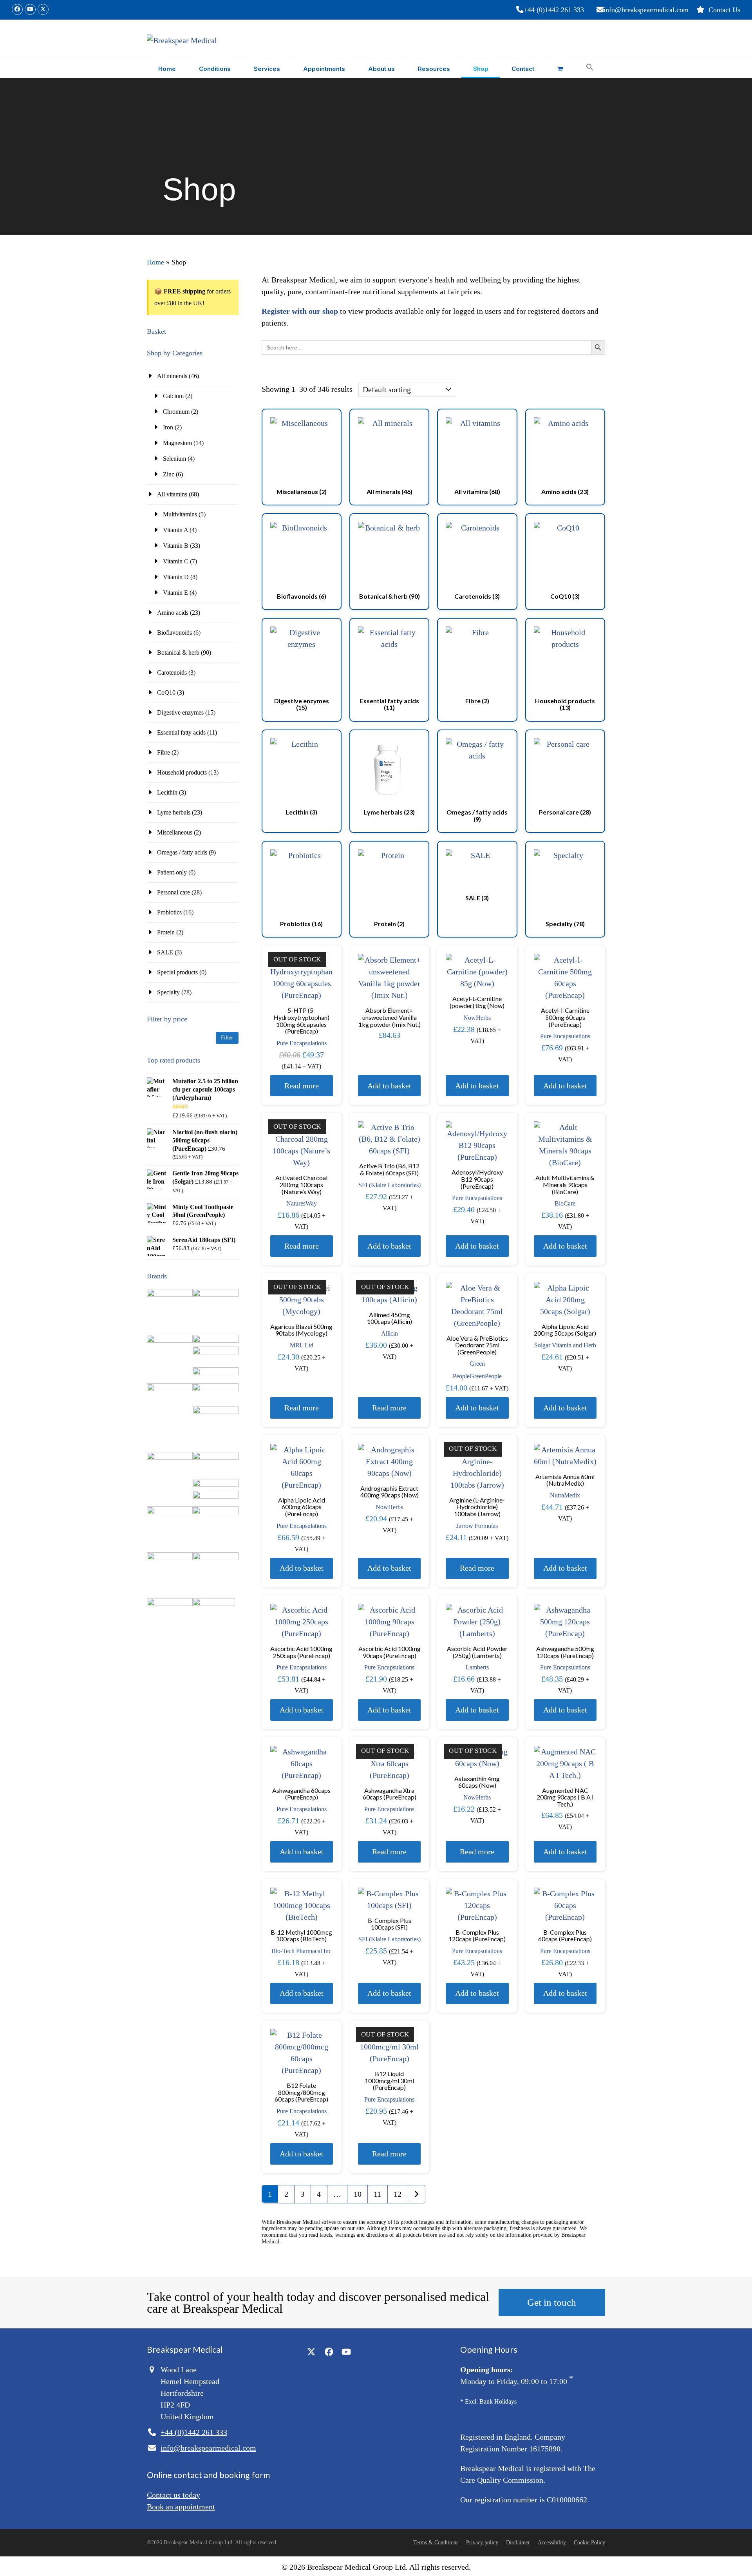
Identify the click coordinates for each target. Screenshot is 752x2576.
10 (358, 2194)
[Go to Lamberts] (170, 1512)
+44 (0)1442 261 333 (554, 10)
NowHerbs (477, 1018)
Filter (227, 1038)
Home (155, 262)
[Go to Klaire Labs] (216, 1496)
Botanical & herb (178, 653)
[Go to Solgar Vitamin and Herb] (170, 1604)
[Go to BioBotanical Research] (170, 1389)
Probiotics (169, 912)
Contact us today (174, 2495)
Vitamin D (176, 577)
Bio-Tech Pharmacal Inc (301, 1951)
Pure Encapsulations (302, 1043)
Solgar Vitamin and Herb (565, 1345)
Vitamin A (175, 530)
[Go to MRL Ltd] (216, 1512)
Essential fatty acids (181, 732)
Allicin (390, 1333)
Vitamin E (175, 593)
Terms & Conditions (436, 2543)
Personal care (174, 892)
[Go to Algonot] (216, 1295)
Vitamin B (176, 546)
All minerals (172, 376)
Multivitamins (180, 514)
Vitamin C (176, 561)
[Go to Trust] (214, 1604)
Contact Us (724, 10)
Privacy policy (482, 2543)
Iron (168, 427)
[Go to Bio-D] (216, 1352)
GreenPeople (486, 1376)
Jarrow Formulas (477, 1526)
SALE (165, 952)
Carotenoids (172, 673)
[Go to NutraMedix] (170, 1558)
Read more (302, 1086)
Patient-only (172, 872)
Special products (177, 972)
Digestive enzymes (180, 712)
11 (377, 2194)
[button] (560, 68)
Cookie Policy (589, 2543)
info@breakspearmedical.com (646, 10)
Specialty (168, 992)
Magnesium (177, 443)
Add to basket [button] (389, 1086)
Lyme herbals (174, 812)
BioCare (565, 1203)
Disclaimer (518, 2543)
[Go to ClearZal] (216, 1412)
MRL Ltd (302, 1345)
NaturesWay (302, 1203)
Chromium (176, 412)
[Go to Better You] (216, 1340)
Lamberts (477, 1667)
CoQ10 (166, 692)
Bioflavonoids (174, 633)
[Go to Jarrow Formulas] (216, 1458)
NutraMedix (565, 1495)
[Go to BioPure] (216, 1389)
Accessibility (552, 2543)
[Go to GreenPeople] (170, 1458)
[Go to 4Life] (170, 1295)
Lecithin (167, 792)
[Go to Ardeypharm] (170, 1340)
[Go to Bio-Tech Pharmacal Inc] (216, 1373)
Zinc (169, 474)
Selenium (174, 459)
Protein (166, 932)
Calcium (173, 396)
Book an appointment (181, 2507)
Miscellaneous (175, 832)
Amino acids (173, 613)
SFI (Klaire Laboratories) (390, 1185)
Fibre (164, 752)
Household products (182, 772)
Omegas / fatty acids (182, 852)
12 (398, 2194)
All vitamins (172, 494)
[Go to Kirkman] (216, 1485)
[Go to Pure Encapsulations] (216, 1558)
